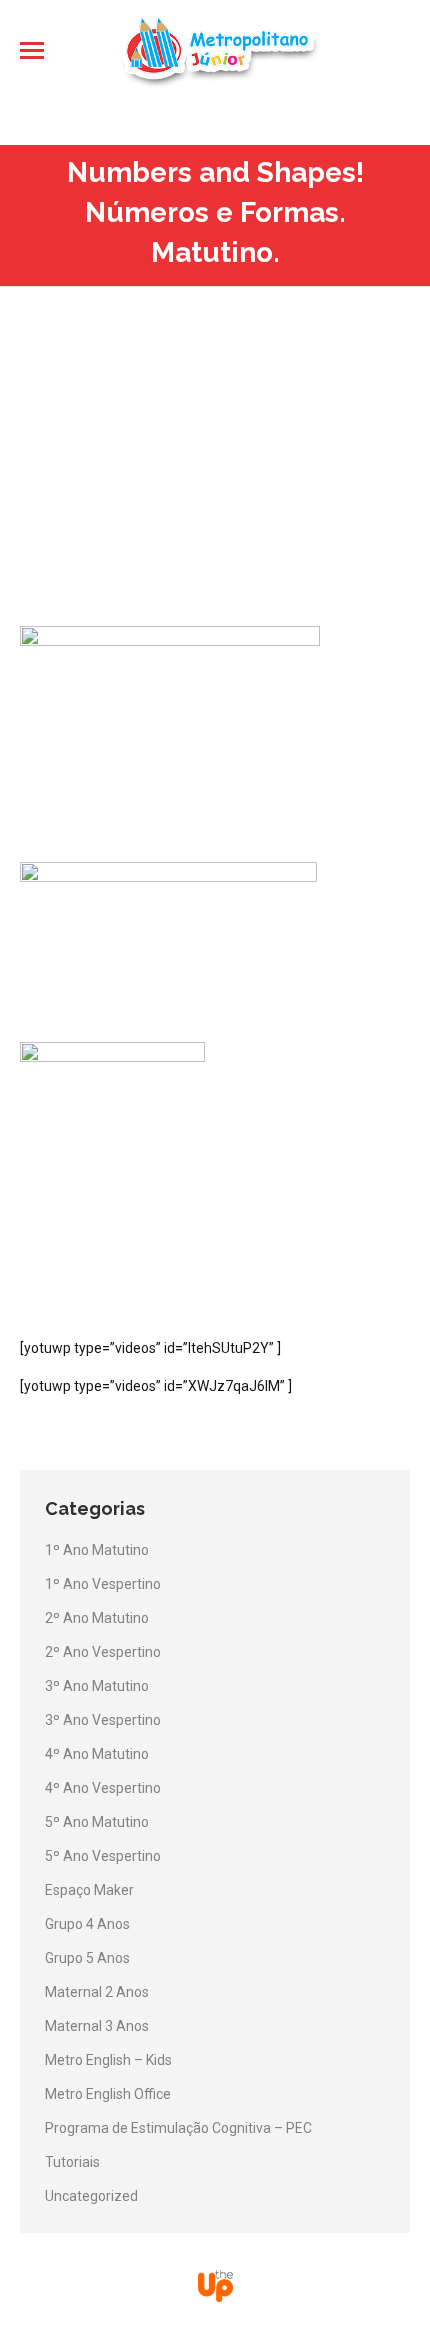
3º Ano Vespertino (103, 1720)
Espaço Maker (89, 1890)
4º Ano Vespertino (103, 1788)
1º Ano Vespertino (103, 1584)
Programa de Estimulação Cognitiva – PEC (178, 2128)
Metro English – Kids (108, 2060)
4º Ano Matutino (97, 1754)
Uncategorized (91, 2196)
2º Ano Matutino (97, 1618)
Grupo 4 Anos (87, 1924)
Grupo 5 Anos (87, 1958)
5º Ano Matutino (97, 1822)
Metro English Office (108, 2094)
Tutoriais (72, 2162)
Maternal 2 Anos (97, 1992)
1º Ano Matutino (97, 1550)
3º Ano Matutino (97, 1686)
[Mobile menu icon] (32, 50)
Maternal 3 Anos (97, 2026)
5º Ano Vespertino (103, 1856)
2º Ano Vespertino (103, 1652)
